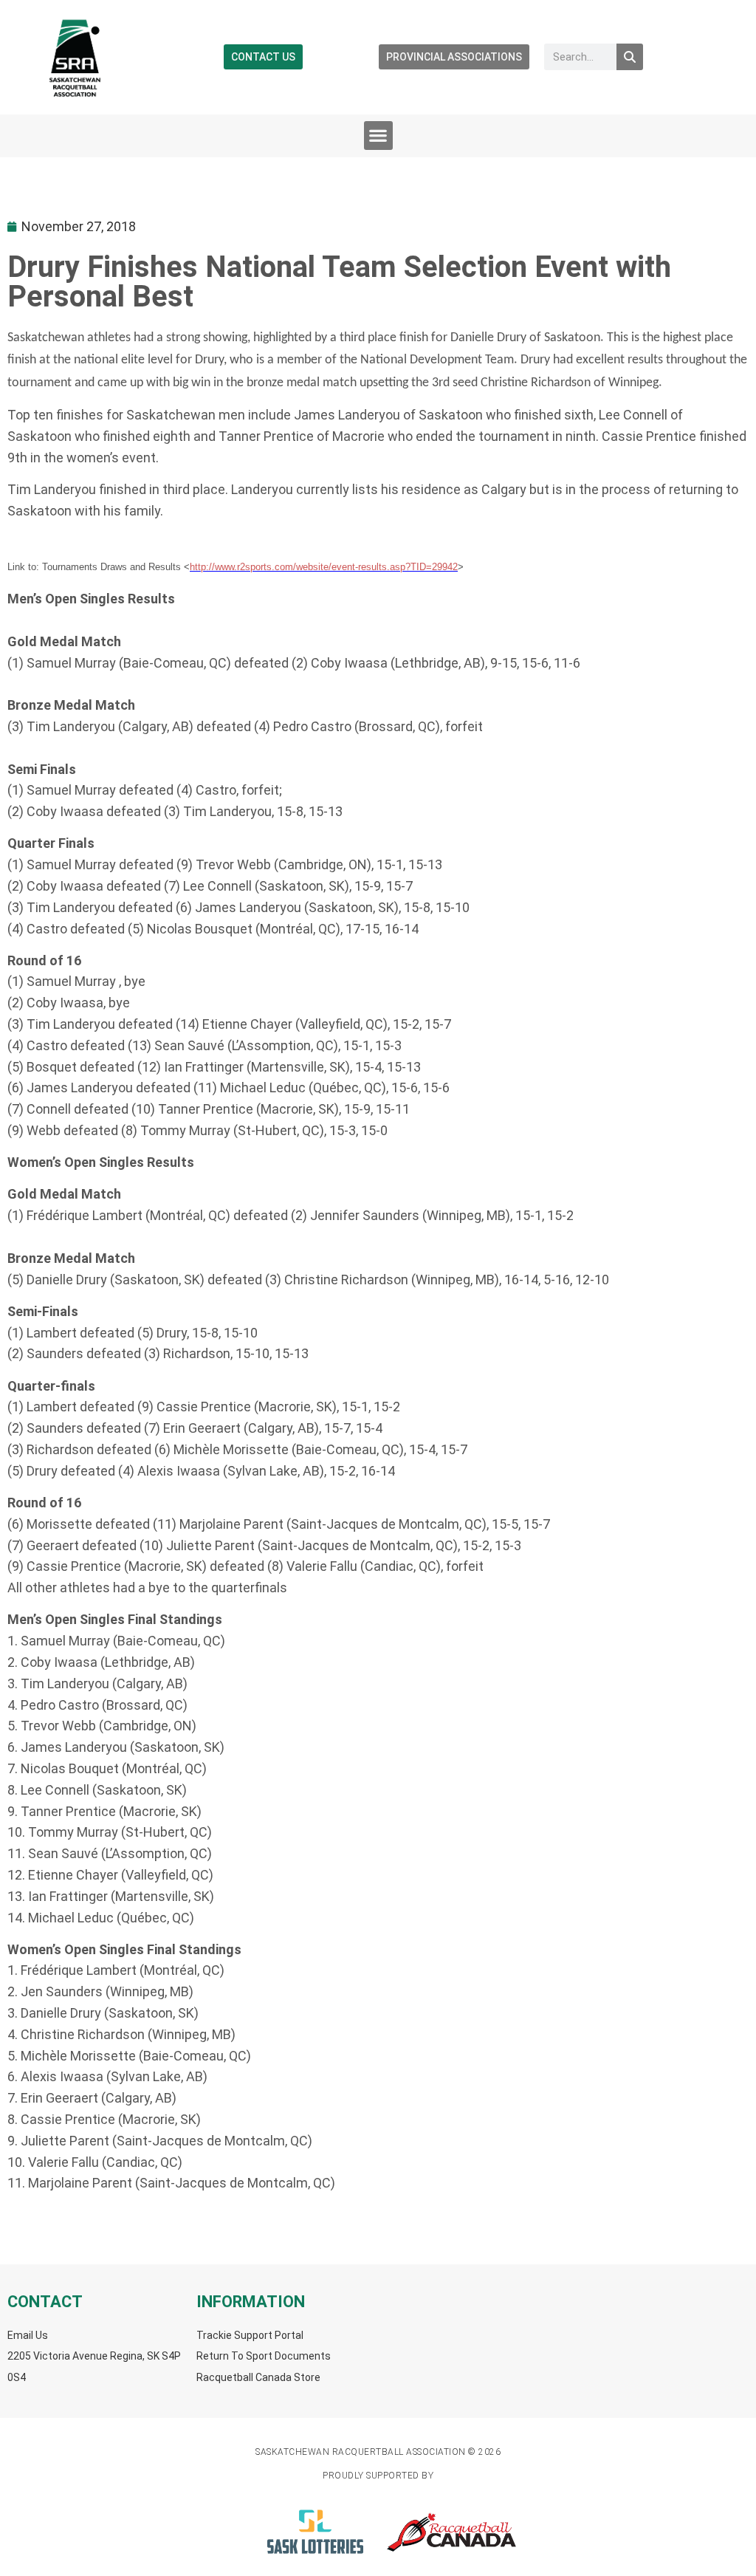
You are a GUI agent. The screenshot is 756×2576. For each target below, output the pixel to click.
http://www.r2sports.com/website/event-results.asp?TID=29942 (324, 567)
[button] (378, 136)
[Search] (630, 57)
